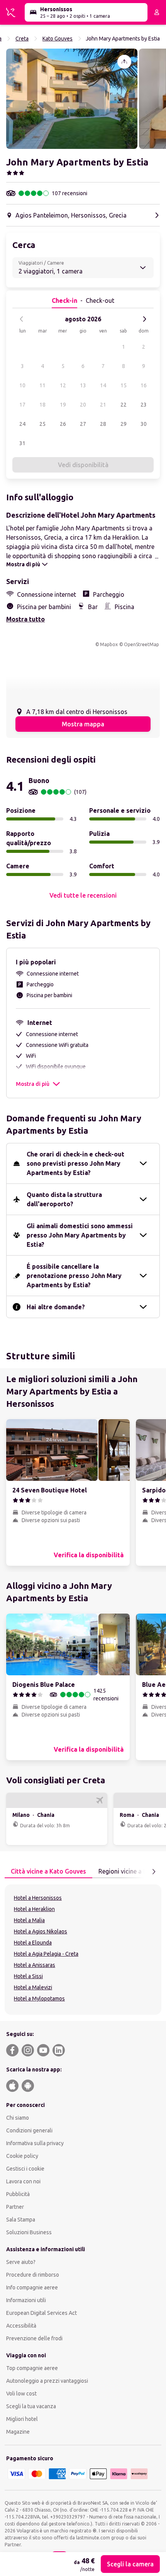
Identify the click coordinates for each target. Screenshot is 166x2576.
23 (144, 405)
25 (42, 424)
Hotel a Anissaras (35, 1965)
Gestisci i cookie (25, 2169)
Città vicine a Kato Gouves (48, 1871)
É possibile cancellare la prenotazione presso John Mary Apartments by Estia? (74, 1276)
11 (42, 385)
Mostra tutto (25, 619)
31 (22, 443)
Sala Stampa (21, 2220)
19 (63, 405)
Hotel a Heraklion (34, 1909)
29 (124, 424)
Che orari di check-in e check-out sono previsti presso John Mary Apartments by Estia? (75, 1163)
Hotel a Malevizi (33, 1987)
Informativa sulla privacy (35, 2143)
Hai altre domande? (56, 1307)
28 (103, 424)
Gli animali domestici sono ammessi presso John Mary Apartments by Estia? (80, 1235)
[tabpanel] (83, 1950)
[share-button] (124, 62)
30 (144, 424)
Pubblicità (18, 2194)
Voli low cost (21, 2394)
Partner (15, 2207)
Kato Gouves (58, 39)
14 (103, 385)
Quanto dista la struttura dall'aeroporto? (64, 1199)
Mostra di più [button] (33, 1084)
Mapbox (109, 644)
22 (124, 405)
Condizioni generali (29, 2130)
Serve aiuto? (21, 2262)
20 (83, 405)
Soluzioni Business (29, 2232)
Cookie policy (22, 2156)
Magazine (18, 2432)
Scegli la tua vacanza (31, 2406)
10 (22, 385)
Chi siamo (18, 2118)
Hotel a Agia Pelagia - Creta (46, 1954)
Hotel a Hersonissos (38, 1898)
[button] (72, 99)
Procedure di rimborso (33, 2275)
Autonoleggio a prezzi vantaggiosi (47, 2381)
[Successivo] (144, 319)
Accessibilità (21, 2326)
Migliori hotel (22, 2419)
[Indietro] (22, 319)
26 (63, 424)
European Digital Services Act (41, 2313)
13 (83, 385)
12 (63, 385)
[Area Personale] (157, 12)
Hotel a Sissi (28, 1976)
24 (22, 424)
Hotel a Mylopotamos (39, 1999)
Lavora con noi (23, 2181)
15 (124, 385)
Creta (22, 39)
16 (144, 385)
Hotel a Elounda (33, 1943)
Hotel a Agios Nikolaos (41, 1931)
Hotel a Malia (29, 1920)
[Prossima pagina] (154, 1872)
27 (83, 424)
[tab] (48, 1872)
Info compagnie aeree (32, 2287)
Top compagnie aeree (32, 2368)
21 (103, 405)
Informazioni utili (26, 2300)
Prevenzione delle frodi (34, 2338)
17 (22, 405)
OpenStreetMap (141, 644)
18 (42, 405)
